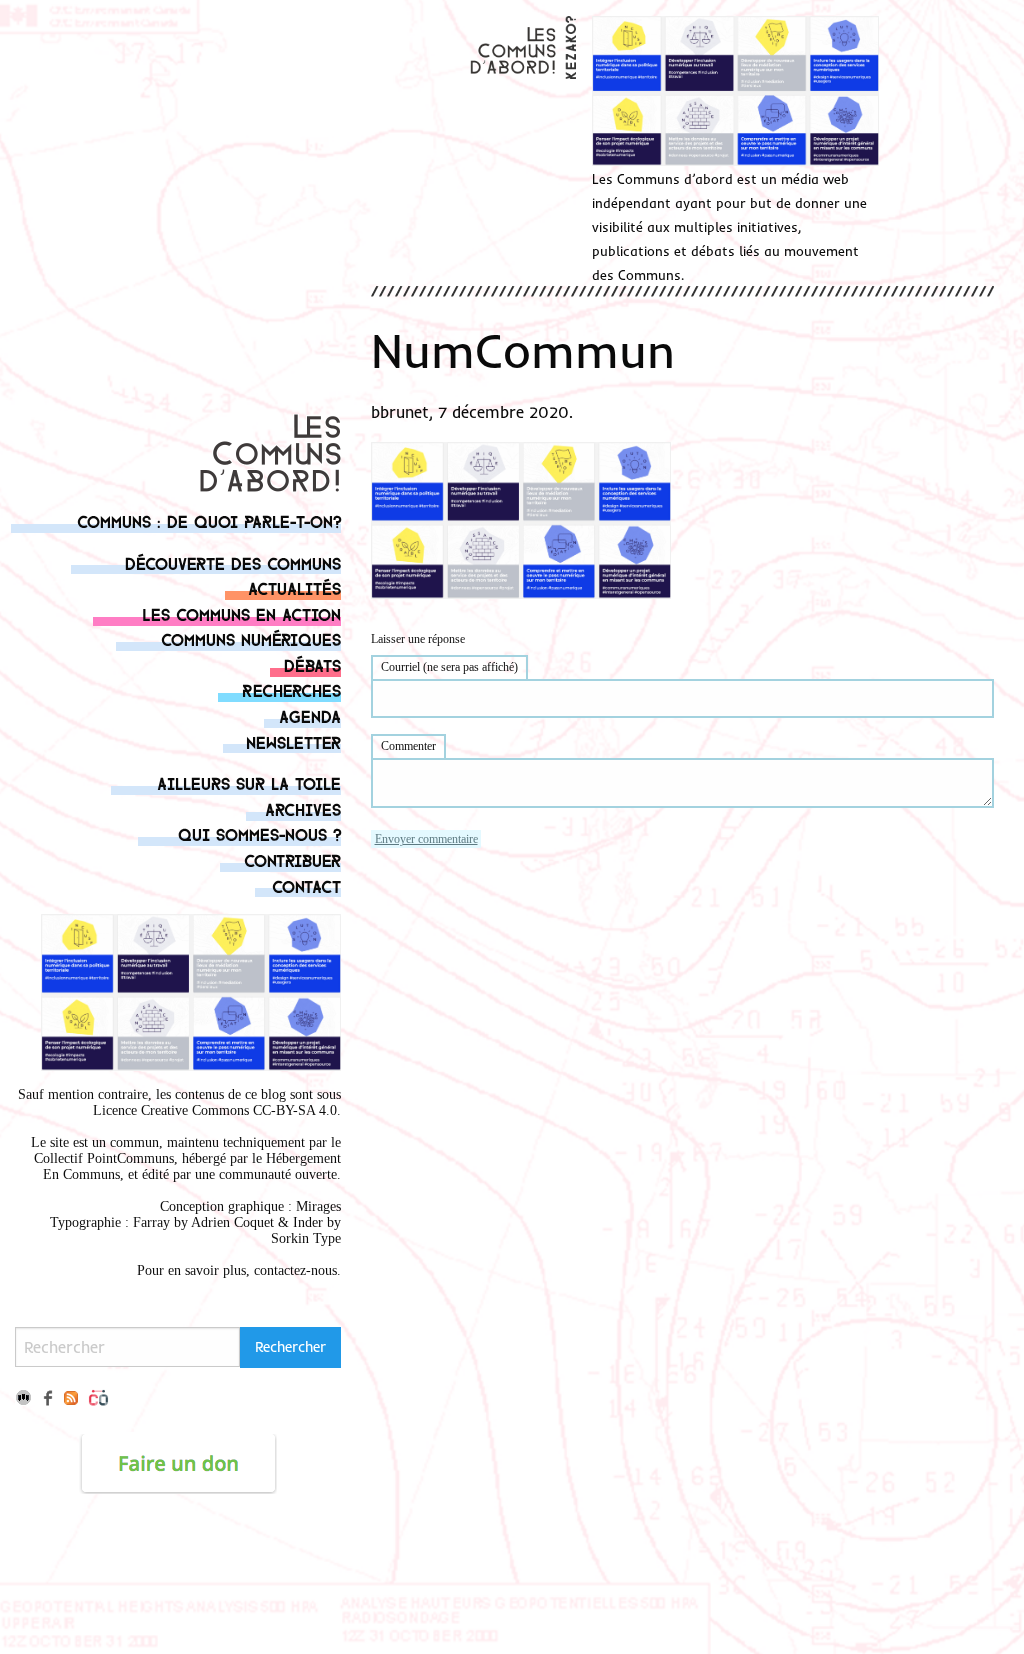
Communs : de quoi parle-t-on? (209, 520)
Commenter (408, 746)
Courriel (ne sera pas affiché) (449, 667)
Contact (306, 885)
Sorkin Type (306, 1238)
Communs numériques (251, 638)
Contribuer (292, 859)
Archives (303, 808)
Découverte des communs (233, 562)
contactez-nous (295, 1270)
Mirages (318, 1206)
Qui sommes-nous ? (259, 833)
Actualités (294, 587)
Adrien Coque (230, 1222)
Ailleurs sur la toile (249, 782)
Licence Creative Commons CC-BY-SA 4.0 (215, 1110)
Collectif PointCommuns (104, 1158)
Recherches (291, 689)
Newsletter (293, 741)
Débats (312, 664)
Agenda (310, 715)
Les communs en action (241, 613)
